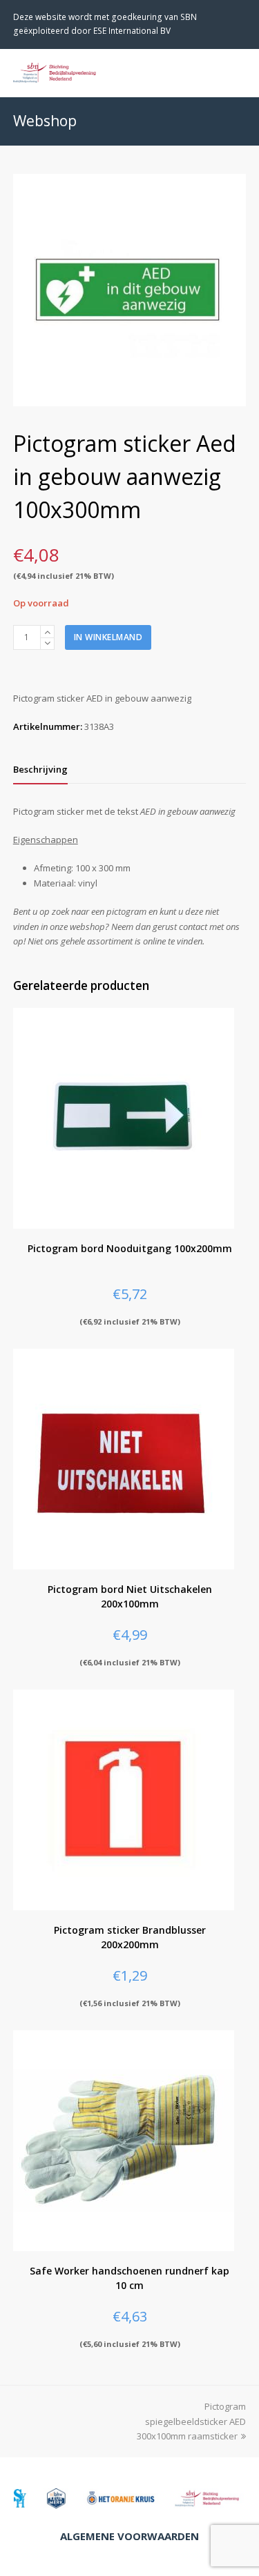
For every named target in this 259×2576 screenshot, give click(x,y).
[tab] (40, 769)
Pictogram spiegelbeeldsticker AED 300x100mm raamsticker (191, 2421)
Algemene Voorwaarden (129, 2536)
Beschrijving (40, 769)
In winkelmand (108, 637)
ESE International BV (132, 31)
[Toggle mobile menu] (238, 72)
